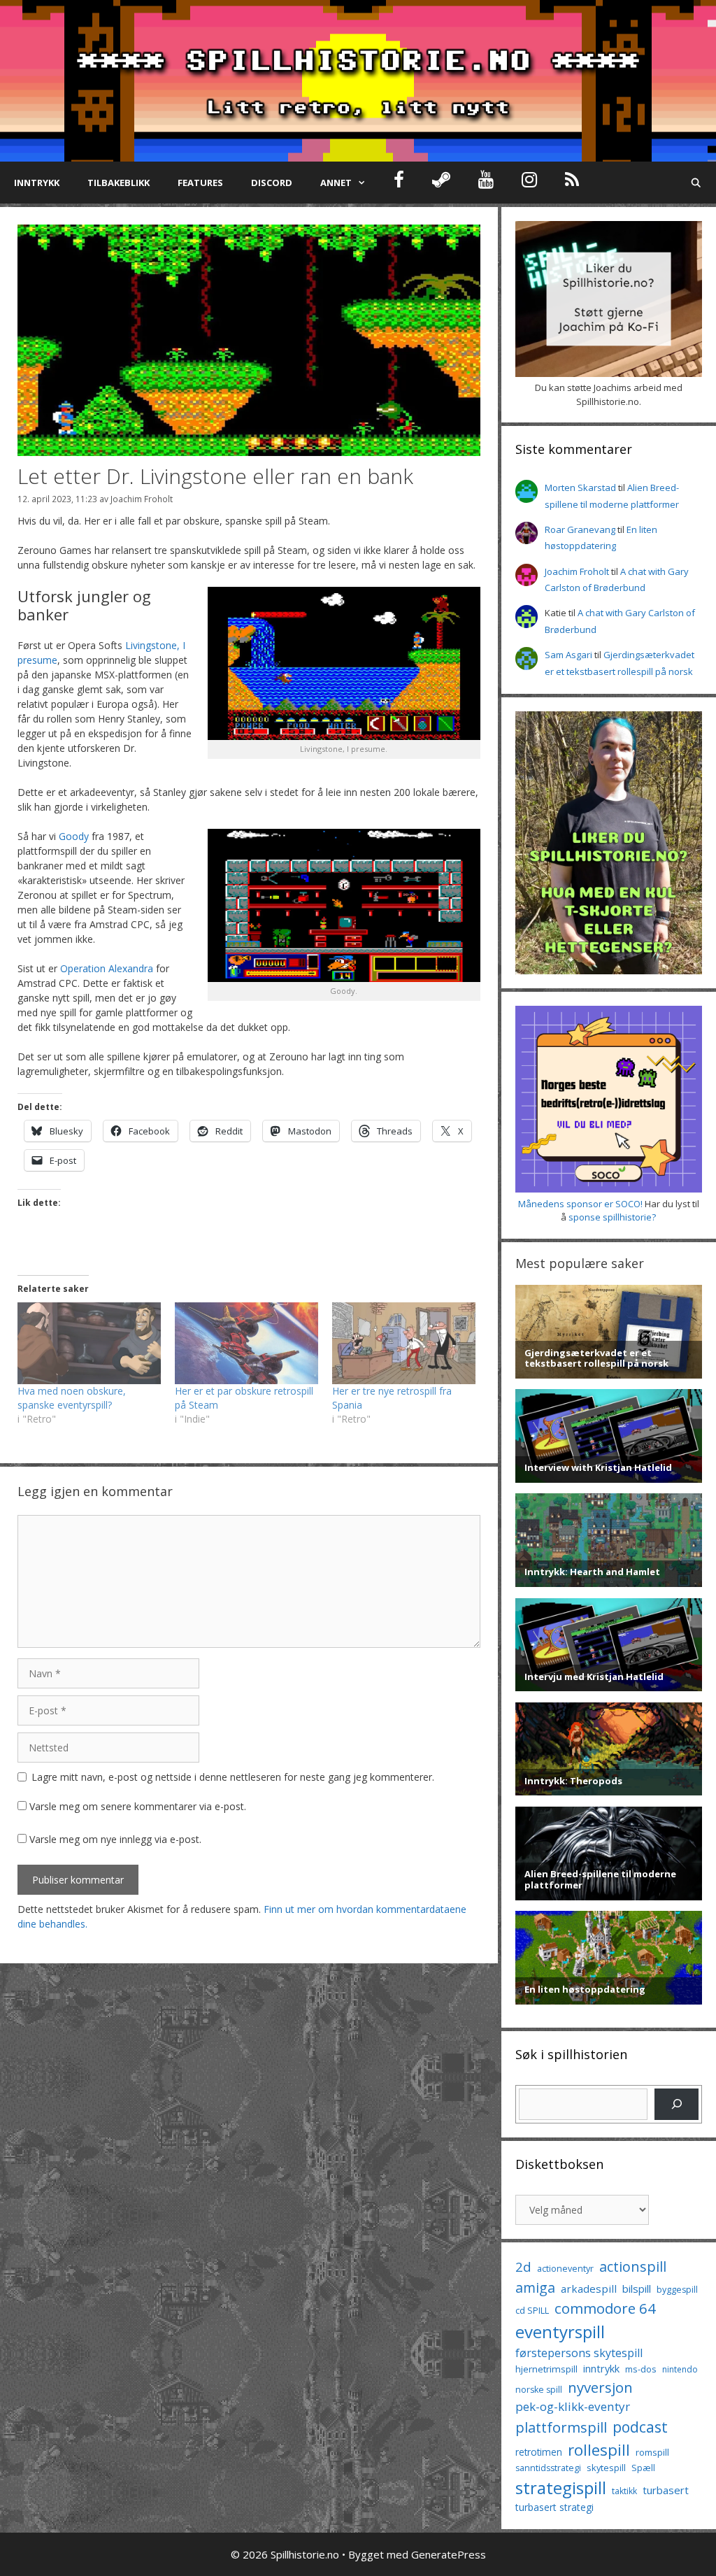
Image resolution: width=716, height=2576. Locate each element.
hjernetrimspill (546, 2369)
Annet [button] (336, 183)
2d (523, 2267)
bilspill (637, 2289)
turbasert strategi (554, 2507)
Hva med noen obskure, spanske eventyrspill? (72, 1398)
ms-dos (641, 2369)
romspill (652, 2452)
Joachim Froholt (142, 499)
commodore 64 (605, 2308)
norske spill (539, 2390)
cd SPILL (532, 2310)
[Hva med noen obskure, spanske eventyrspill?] (89, 1343)
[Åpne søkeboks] (696, 183)
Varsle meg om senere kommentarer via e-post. (138, 1806)
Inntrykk (37, 183)
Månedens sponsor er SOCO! (580, 1204)
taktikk (624, 2491)
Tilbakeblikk (119, 183)
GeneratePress (449, 2554)
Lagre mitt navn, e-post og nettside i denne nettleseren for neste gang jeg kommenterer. (233, 1777)
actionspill (633, 2267)
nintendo (680, 2369)
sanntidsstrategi (548, 2468)
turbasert (666, 2490)
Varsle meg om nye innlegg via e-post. (115, 1839)
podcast (640, 2427)
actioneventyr (565, 2269)
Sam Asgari (568, 655)
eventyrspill (560, 2332)
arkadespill (589, 2289)
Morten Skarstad (580, 488)
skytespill (606, 2468)
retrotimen (539, 2452)
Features (200, 183)
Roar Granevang (580, 529)
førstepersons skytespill (579, 2353)
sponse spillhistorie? (612, 1217)
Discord (272, 183)
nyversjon (600, 2387)
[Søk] (676, 2104)
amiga (535, 2287)
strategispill (561, 2488)
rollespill (599, 2450)
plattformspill (561, 2427)
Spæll (643, 2468)
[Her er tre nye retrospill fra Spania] (404, 1343)
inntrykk (601, 2369)
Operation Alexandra (107, 968)
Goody (74, 836)
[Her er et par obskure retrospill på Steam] (246, 1343)
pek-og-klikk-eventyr (573, 2406)
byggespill (677, 2290)
